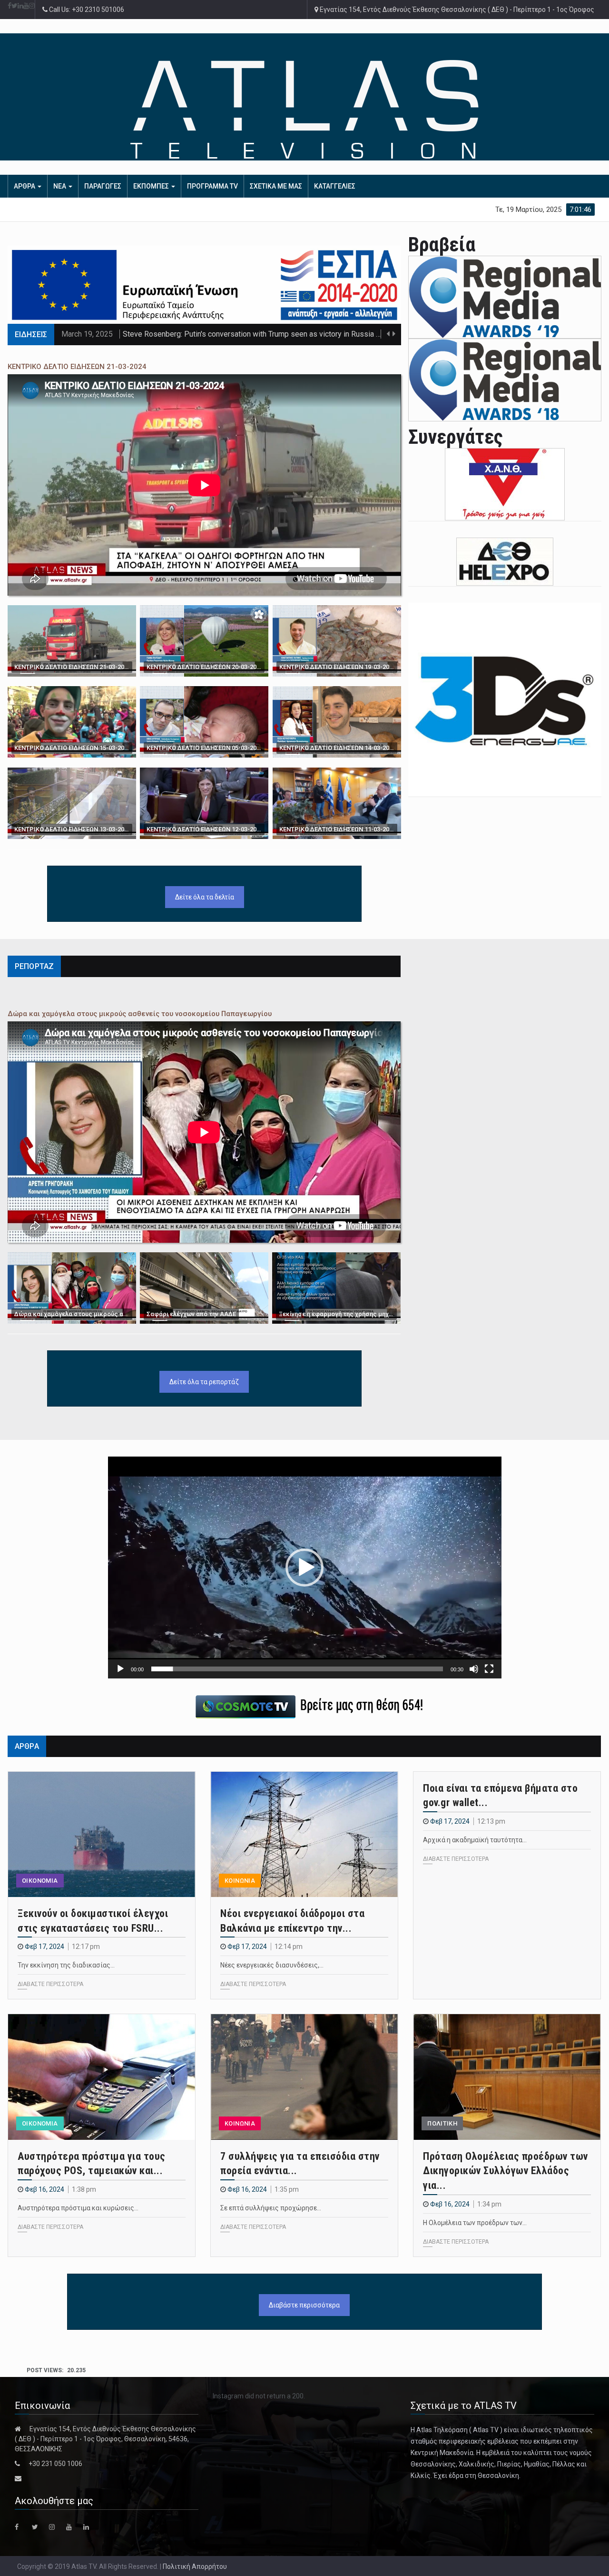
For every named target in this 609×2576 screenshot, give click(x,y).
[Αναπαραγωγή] (120, 1669)
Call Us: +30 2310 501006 (86, 10)
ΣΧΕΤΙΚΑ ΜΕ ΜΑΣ (276, 186)
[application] (305, 1567)
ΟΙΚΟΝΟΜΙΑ (40, 1881)
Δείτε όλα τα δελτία (205, 897)
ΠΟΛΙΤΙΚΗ (442, 2123)
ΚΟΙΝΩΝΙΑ (240, 1881)
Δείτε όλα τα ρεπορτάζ (204, 1382)
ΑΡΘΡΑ (25, 186)
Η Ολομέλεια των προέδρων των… (475, 2223)
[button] (304, 1568)
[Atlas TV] (305, 109)
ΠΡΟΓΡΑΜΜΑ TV (212, 186)
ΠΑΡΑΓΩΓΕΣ (103, 186)
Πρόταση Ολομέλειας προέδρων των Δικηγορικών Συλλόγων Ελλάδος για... (506, 2171)
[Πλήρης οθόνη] (489, 1669)
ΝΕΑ (60, 186)
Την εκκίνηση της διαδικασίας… (66, 1965)
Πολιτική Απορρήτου (195, 2566)
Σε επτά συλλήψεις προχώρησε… (271, 2208)
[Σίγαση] (474, 1669)
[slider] (297, 1669)
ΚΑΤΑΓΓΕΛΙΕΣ (335, 186)
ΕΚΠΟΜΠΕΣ (152, 186)
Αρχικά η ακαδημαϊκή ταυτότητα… (475, 1840)
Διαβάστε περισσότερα (304, 2305)
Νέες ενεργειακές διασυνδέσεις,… (272, 1965)
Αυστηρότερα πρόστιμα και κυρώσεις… (78, 2208)
